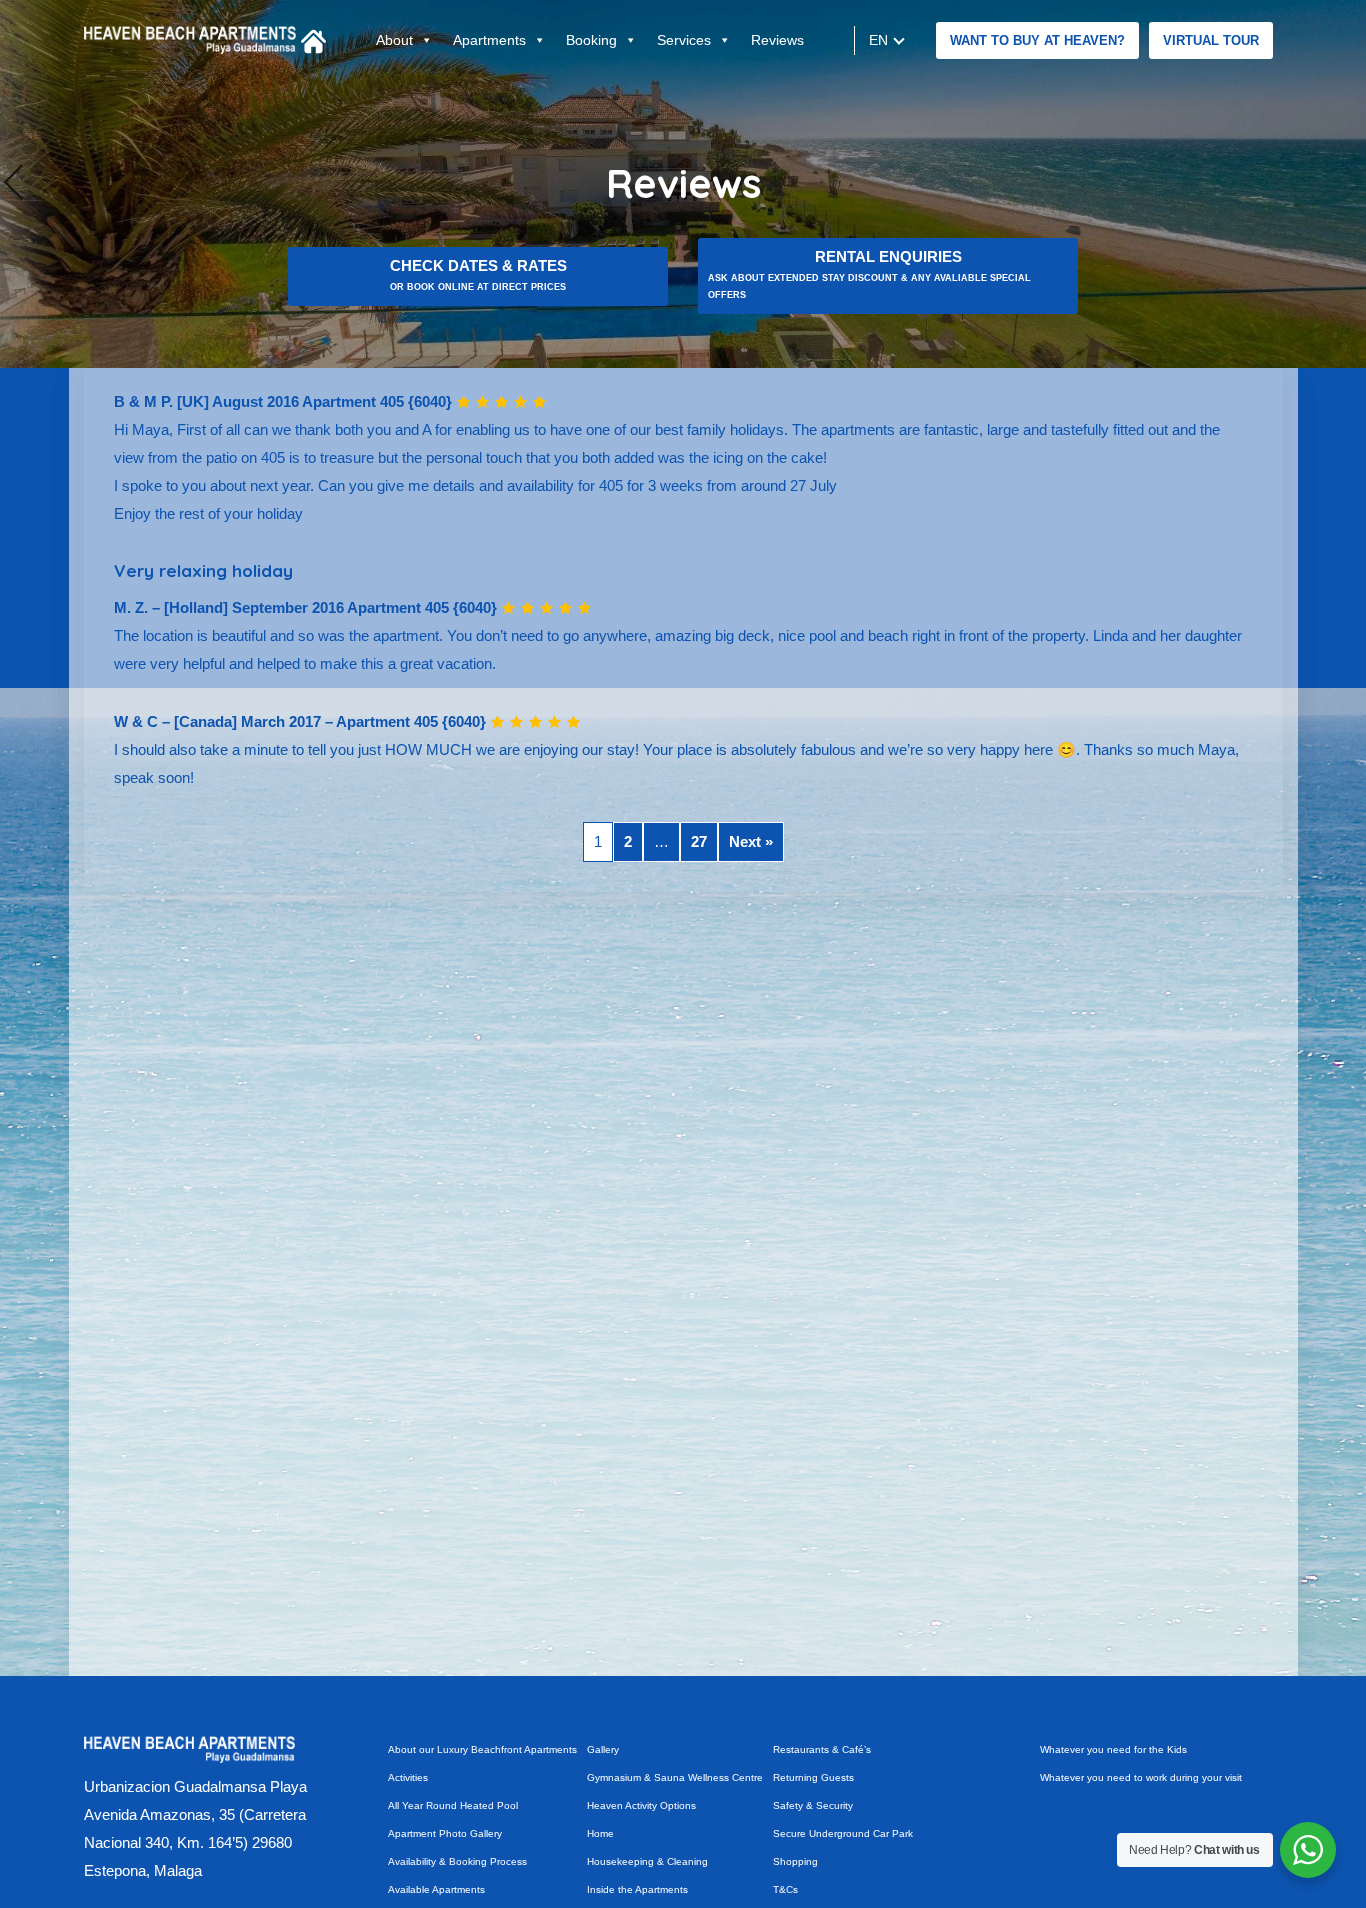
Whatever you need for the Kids (1113, 1749)
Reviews (777, 40)
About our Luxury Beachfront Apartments (482, 1749)
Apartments (489, 40)
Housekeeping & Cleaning (647, 1861)
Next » (751, 841)
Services (684, 40)
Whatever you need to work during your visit (1141, 1777)
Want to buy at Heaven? (1037, 40)
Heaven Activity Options (641, 1805)
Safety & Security (813, 1805)
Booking (591, 40)
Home (600, 1833)
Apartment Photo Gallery (445, 1833)
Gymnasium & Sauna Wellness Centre (675, 1777)
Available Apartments (436, 1889)
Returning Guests (813, 1777)
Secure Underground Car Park (843, 1833)
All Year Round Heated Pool (453, 1805)
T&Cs (785, 1889)
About (394, 40)
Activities (408, 1777)
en (879, 40)
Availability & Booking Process (457, 1861)
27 (699, 841)
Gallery (603, 1749)
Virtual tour (1211, 40)
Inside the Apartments (637, 1889)
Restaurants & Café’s (822, 1749)
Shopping (795, 1861)
